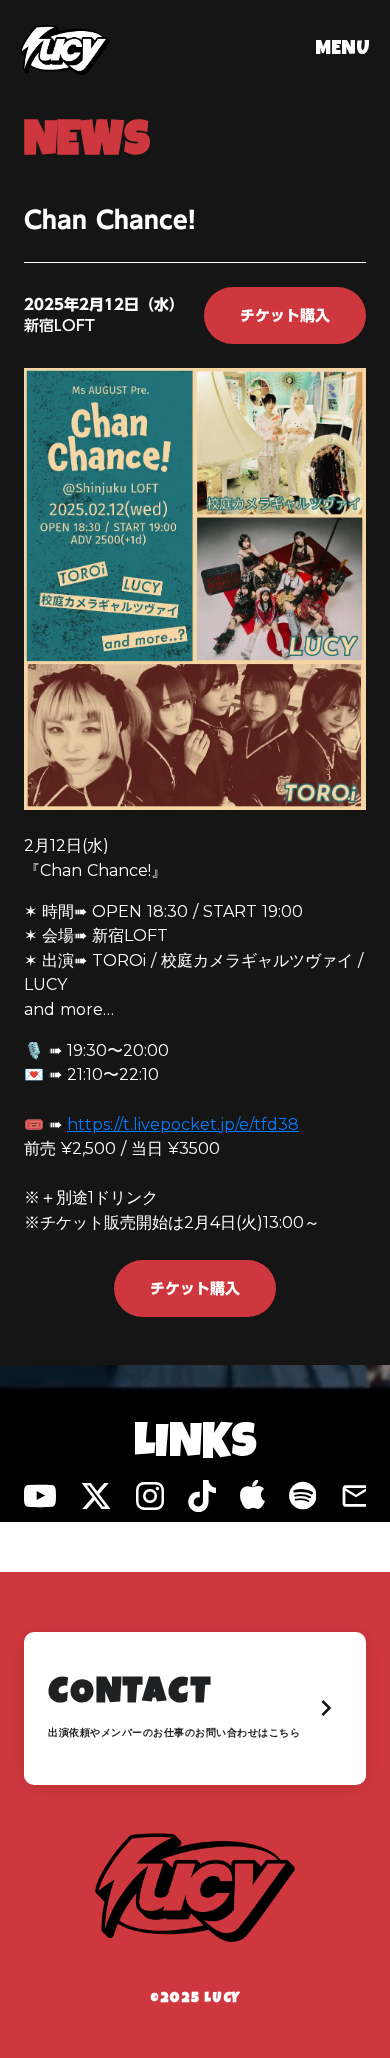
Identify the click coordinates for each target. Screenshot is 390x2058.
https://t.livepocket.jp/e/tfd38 (183, 1124)
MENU (342, 50)
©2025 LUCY (195, 1999)
